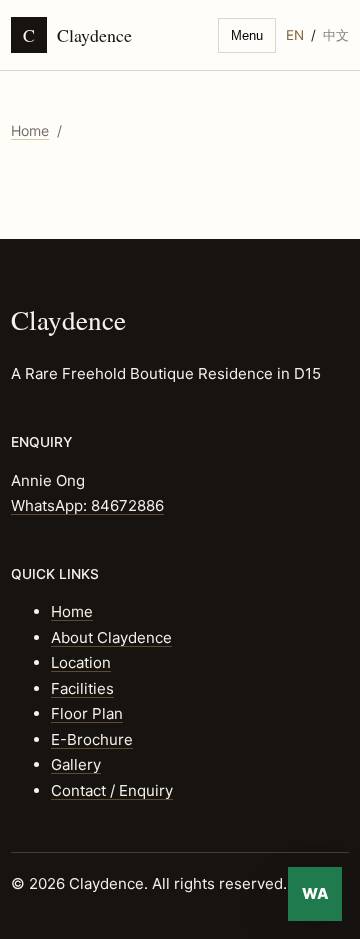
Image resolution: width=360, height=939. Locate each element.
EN (295, 35)
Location (81, 662)
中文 (336, 35)
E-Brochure (92, 739)
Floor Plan (87, 713)
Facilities (82, 688)
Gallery (76, 764)
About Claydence (111, 637)
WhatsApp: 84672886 (87, 505)
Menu (247, 35)
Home (30, 130)
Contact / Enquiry (112, 790)
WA (315, 893)
